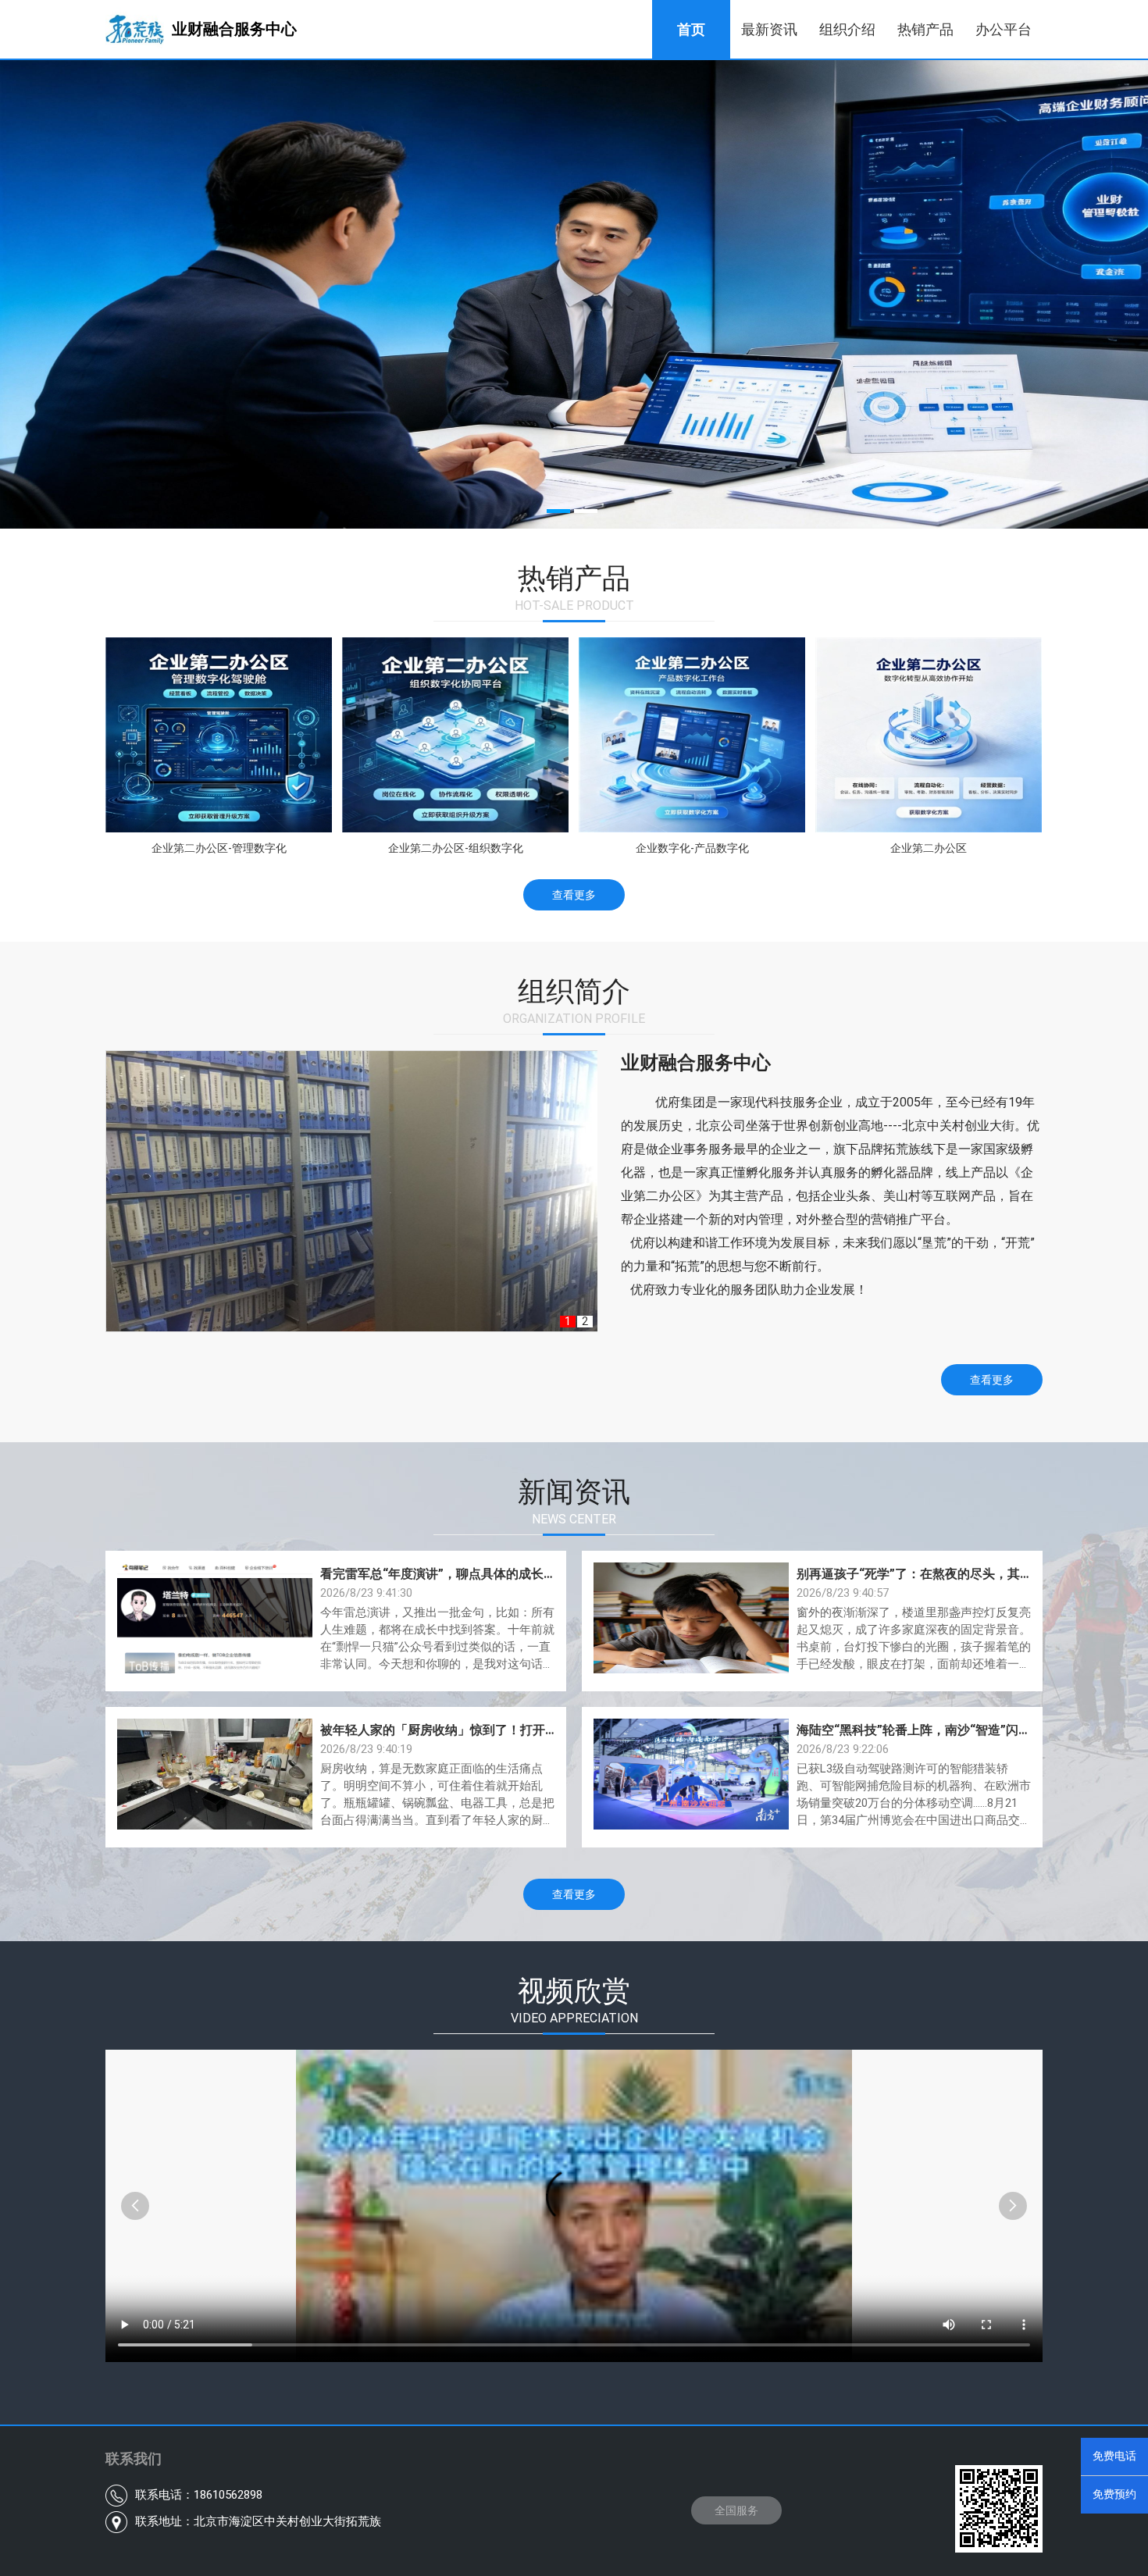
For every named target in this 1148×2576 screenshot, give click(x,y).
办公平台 (1004, 29)
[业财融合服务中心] (234, 55)
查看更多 (574, 895)
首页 (691, 29)
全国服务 (736, 2510)
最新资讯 (769, 29)
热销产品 (925, 29)
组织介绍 (847, 29)
